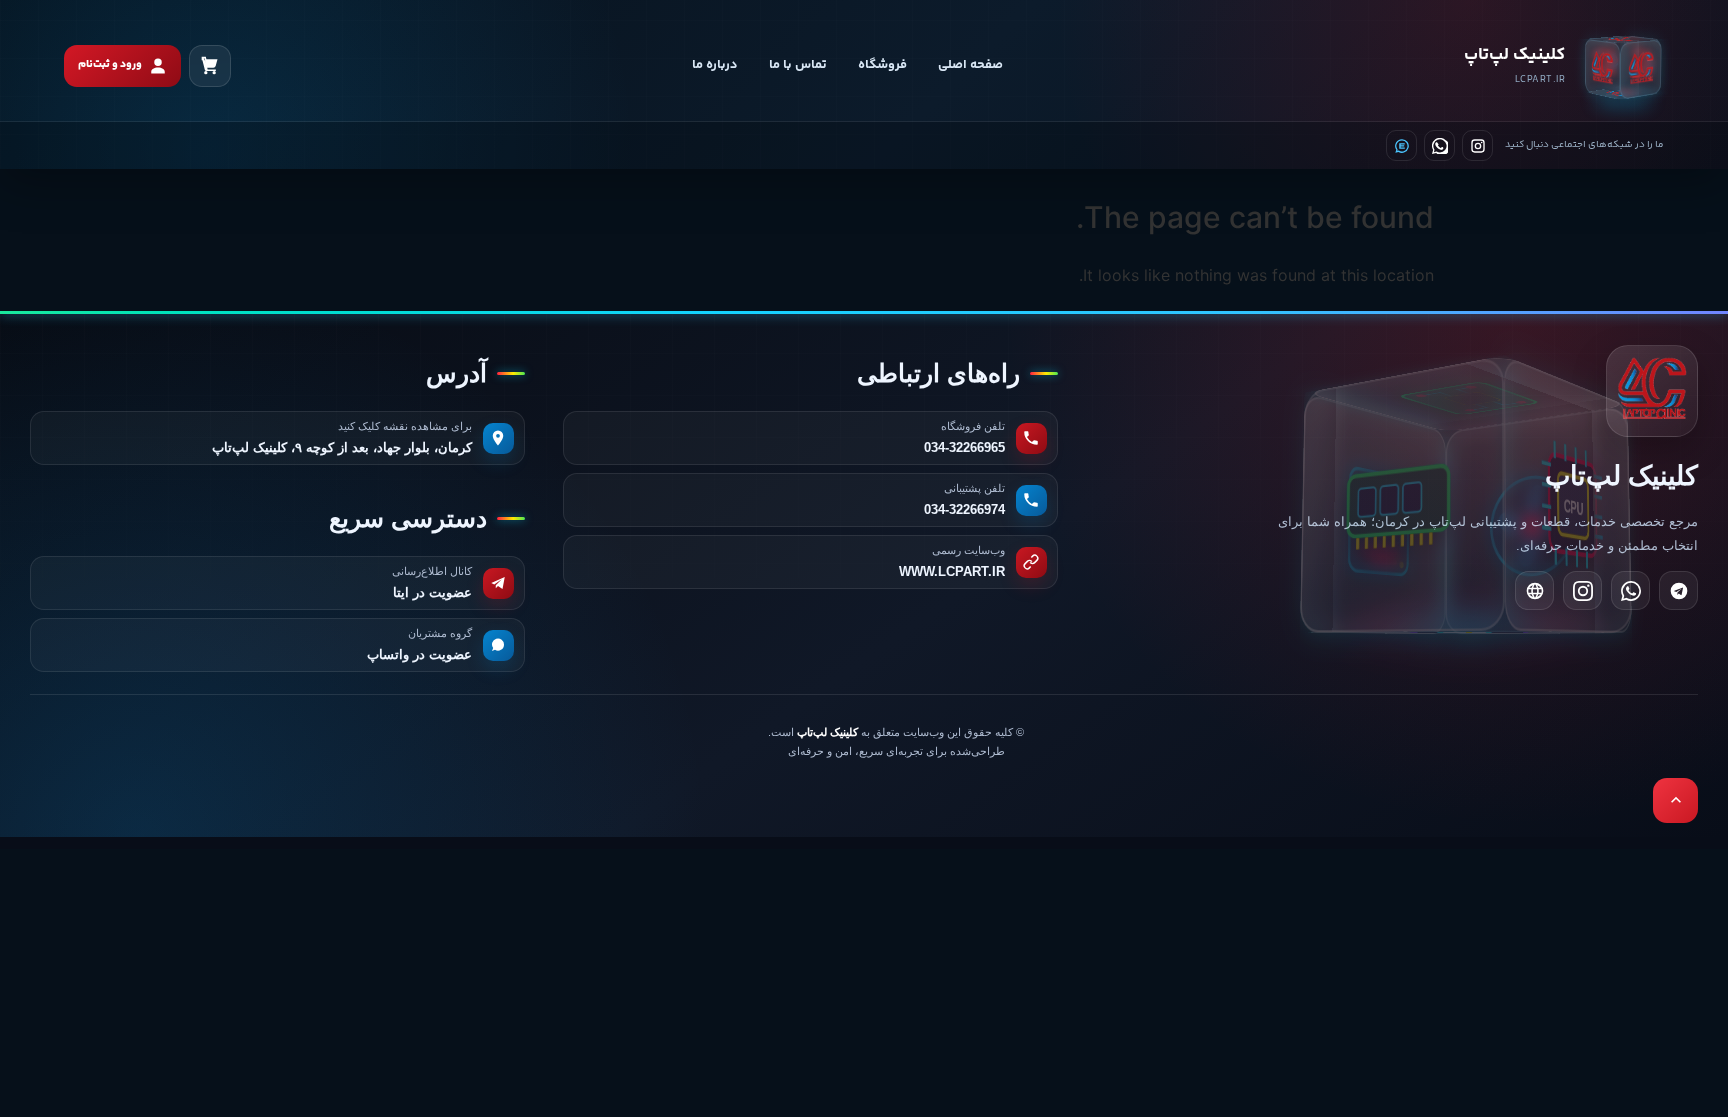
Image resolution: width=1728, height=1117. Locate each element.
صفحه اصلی (970, 65)
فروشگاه (882, 65)
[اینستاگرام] (1477, 145)
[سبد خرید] (210, 66)
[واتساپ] (1439, 145)
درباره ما (715, 65)
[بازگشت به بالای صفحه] (1675, 800)
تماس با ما (798, 65)
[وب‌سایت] (1534, 590)
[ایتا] (1401, 145)
